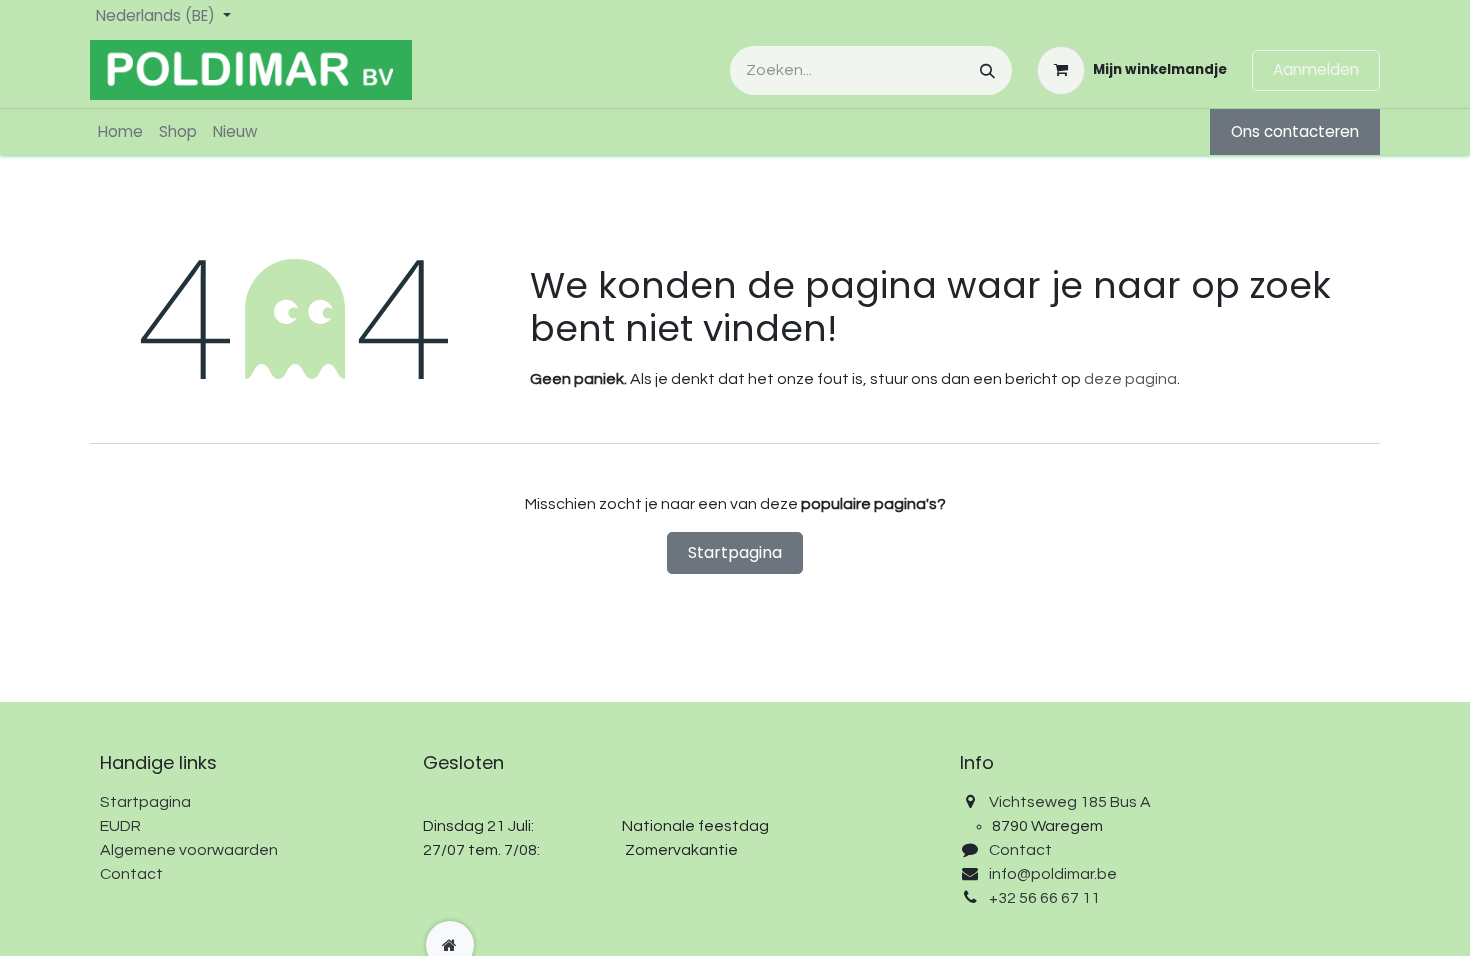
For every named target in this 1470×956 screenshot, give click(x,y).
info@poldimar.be (1053, 874)
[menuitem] (120, 132)
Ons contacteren (1295, 131)
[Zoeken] (987, 70)
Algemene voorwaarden (189, 850)
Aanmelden (1316, 69)
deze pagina (1130, 379)
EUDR (120, 826)
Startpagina (735, 552)
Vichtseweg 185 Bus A (1070, 802)
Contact (131, 874)
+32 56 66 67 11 (1044, 898)
